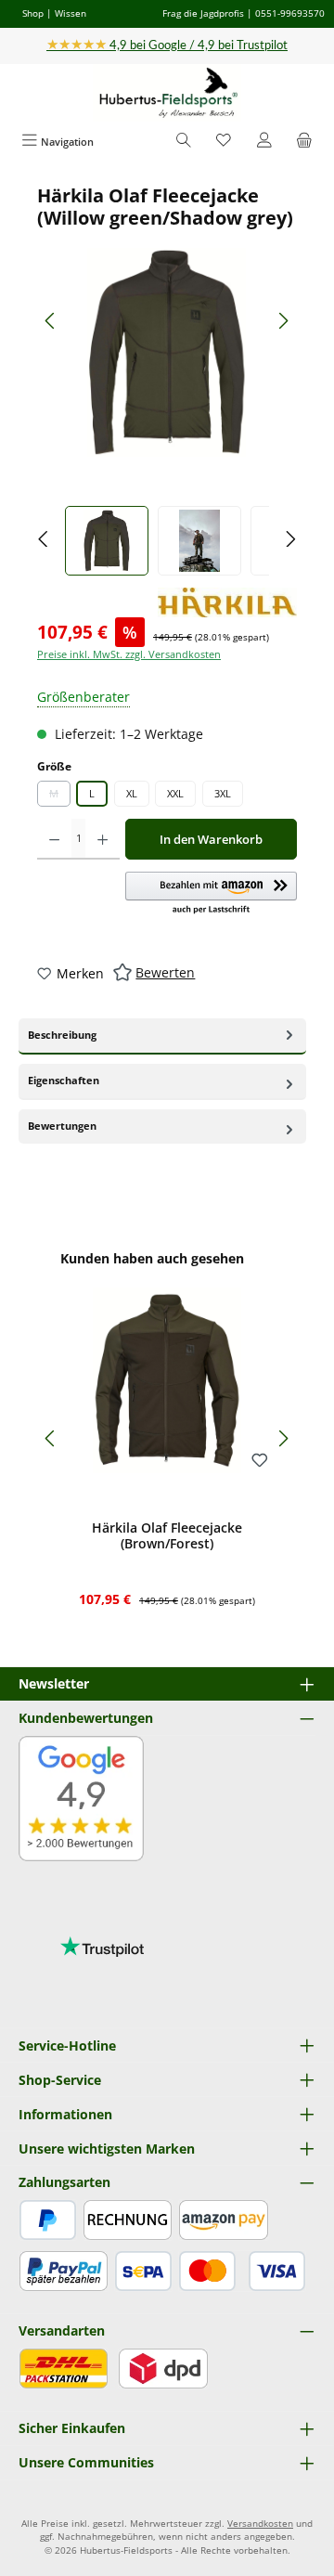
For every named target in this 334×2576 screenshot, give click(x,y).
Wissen (71, 13)
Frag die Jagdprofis (203, 13)
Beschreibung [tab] (62, 1035)
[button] (211, 894)
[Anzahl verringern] (54, 839)
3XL (223, 793)
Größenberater (83, 697)
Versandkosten (260, 2524)
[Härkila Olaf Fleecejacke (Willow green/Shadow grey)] (167, 352)
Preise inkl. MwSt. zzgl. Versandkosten (129, 654)
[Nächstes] (283, 321)
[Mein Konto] (264, 142)
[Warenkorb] (304, 142)
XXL (175, 793)
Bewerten (165, 972)
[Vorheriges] (51, 321)
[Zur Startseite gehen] (167, 93)
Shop (33, 13)
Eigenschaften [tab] (64, 1080)
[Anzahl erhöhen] (103, 839)
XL (132, 793)
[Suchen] (184, 142)
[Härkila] (227, 602)
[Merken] (260, 1461)
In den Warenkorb (211, 839)
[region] (167, 380)
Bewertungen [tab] (62, 1126)
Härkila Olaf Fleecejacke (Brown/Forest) (167, 1536)
